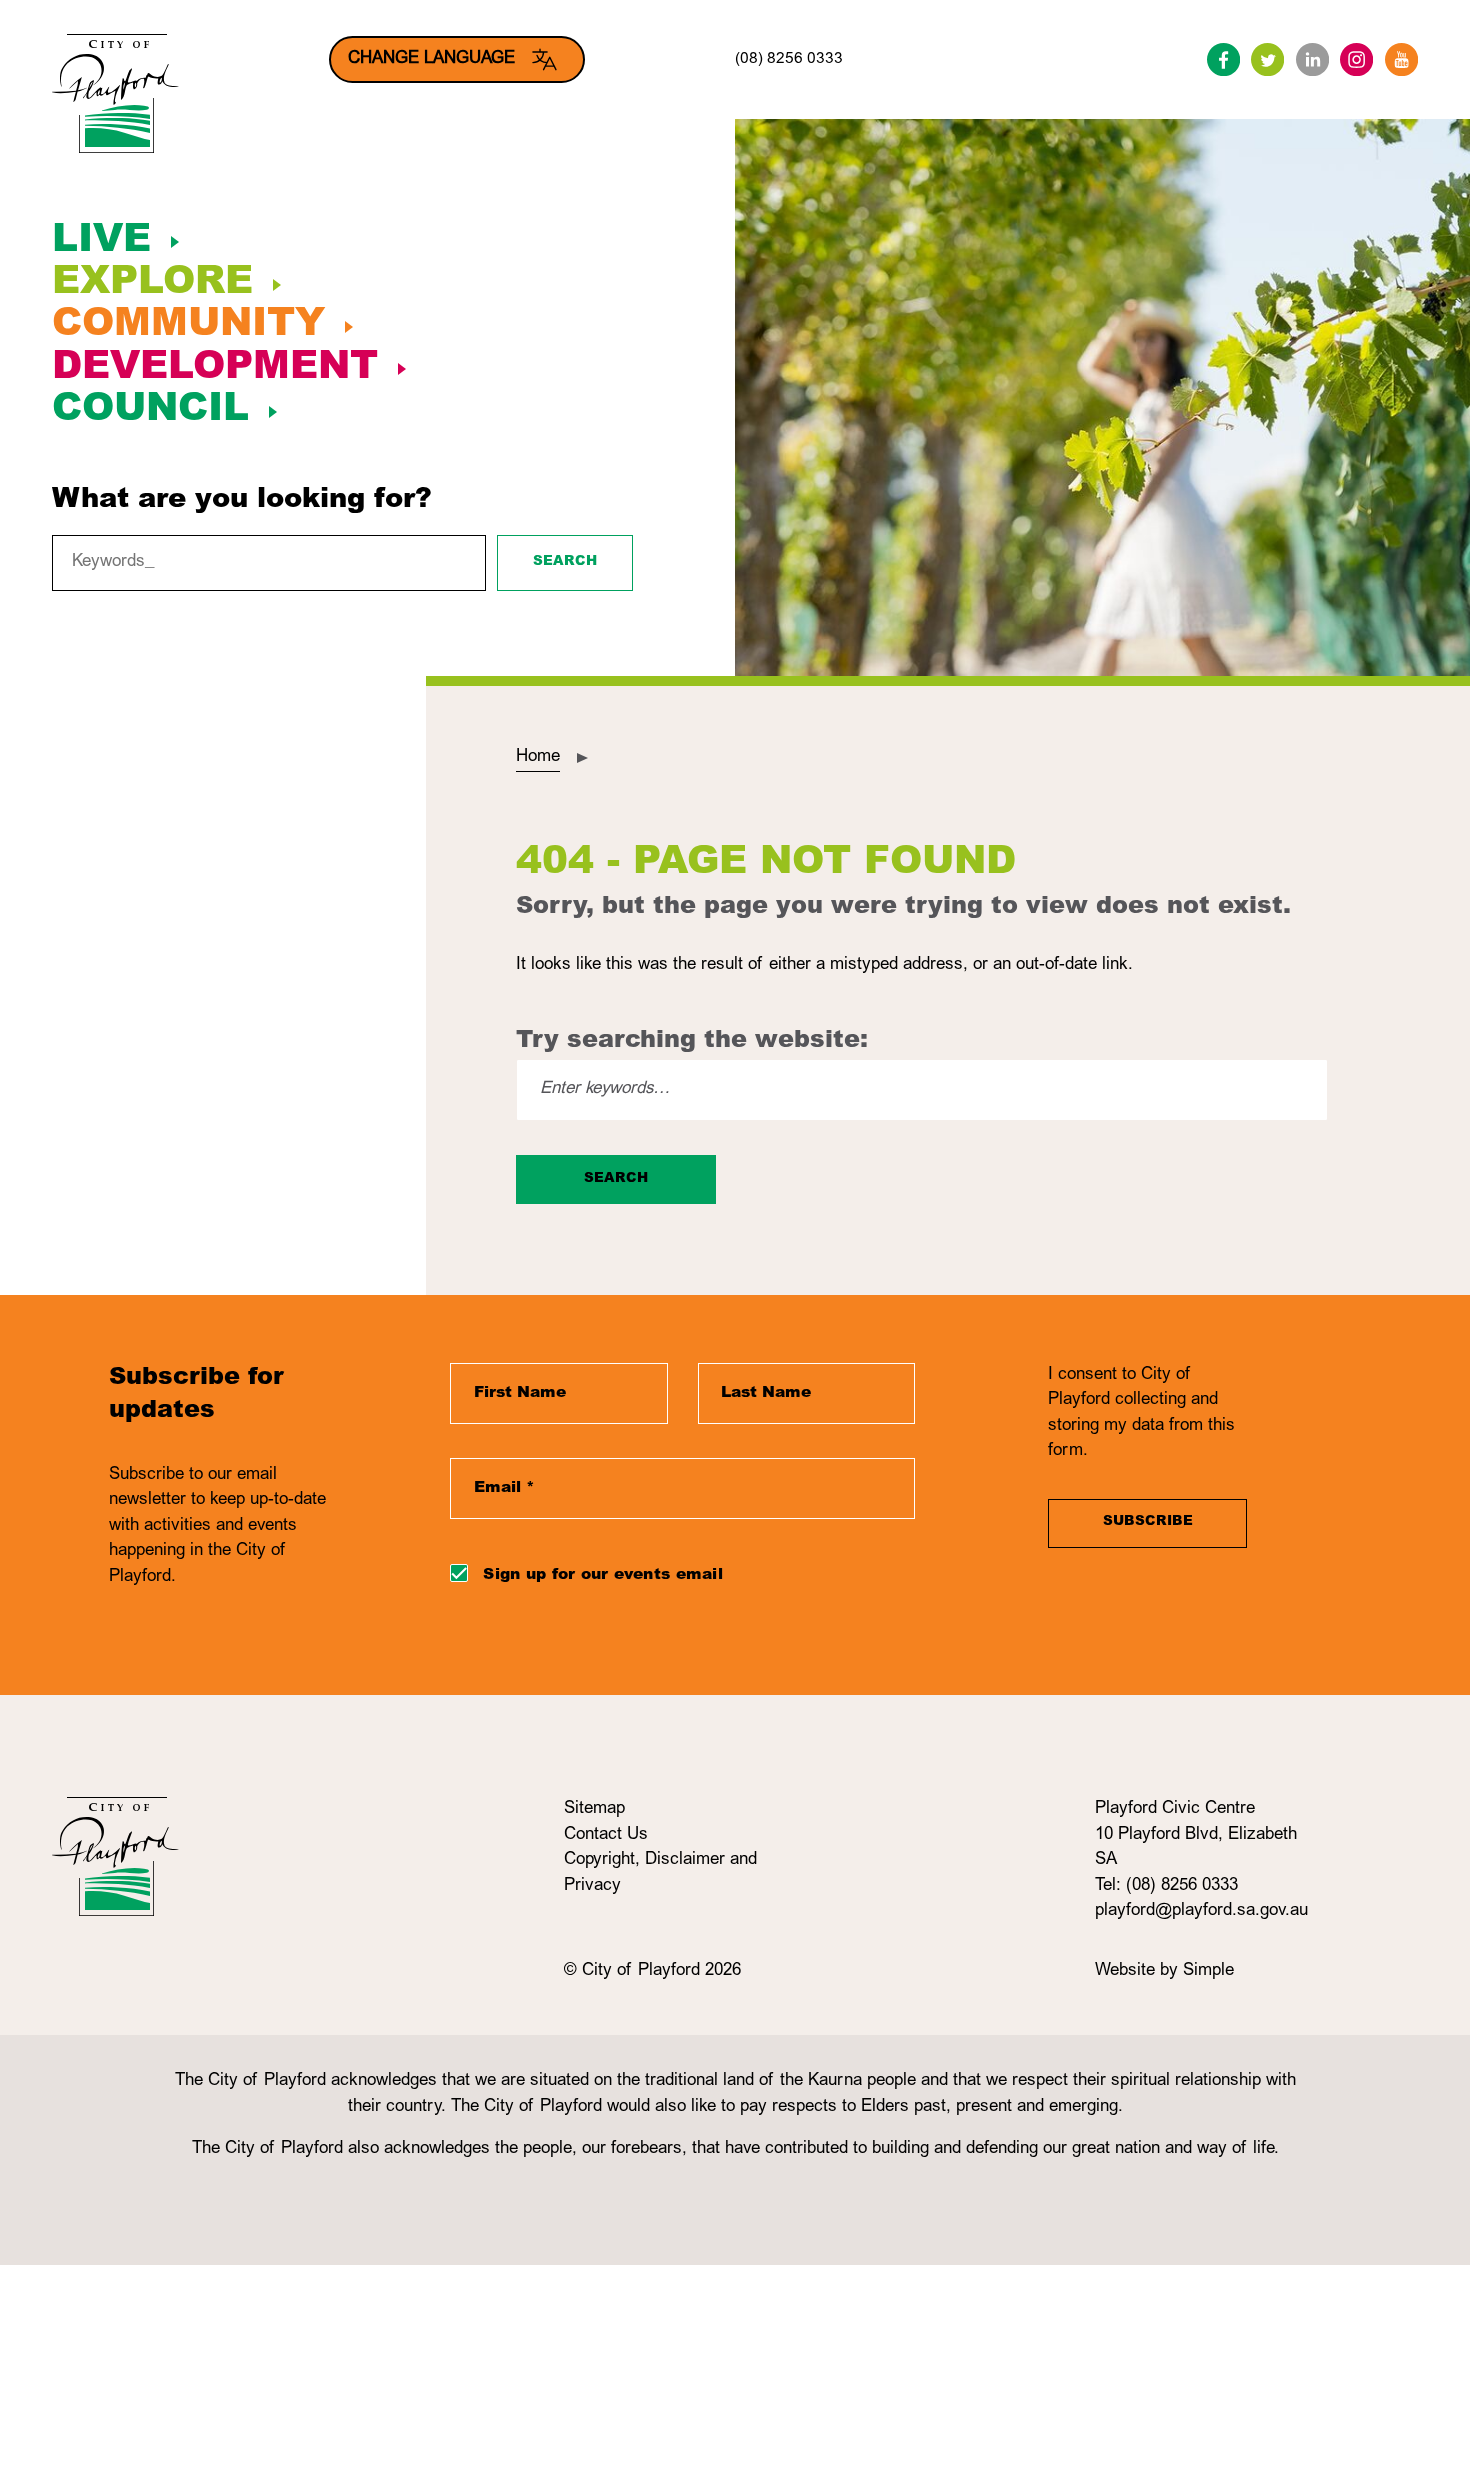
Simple (1208, 1971)
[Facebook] (1223, 59)
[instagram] (1356, 59)
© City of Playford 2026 (652, 1971)
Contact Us (606, 1835)
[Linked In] (1312, 59)
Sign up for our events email (602, 1575)
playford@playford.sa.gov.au (1201, 1911)
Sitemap (594, 1809)
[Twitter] (1267, 59)
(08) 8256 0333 (789, 59)
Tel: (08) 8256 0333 (1166, 1886)
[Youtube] (1401, 59)
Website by (1139, 1971)
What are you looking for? (242, 501)
